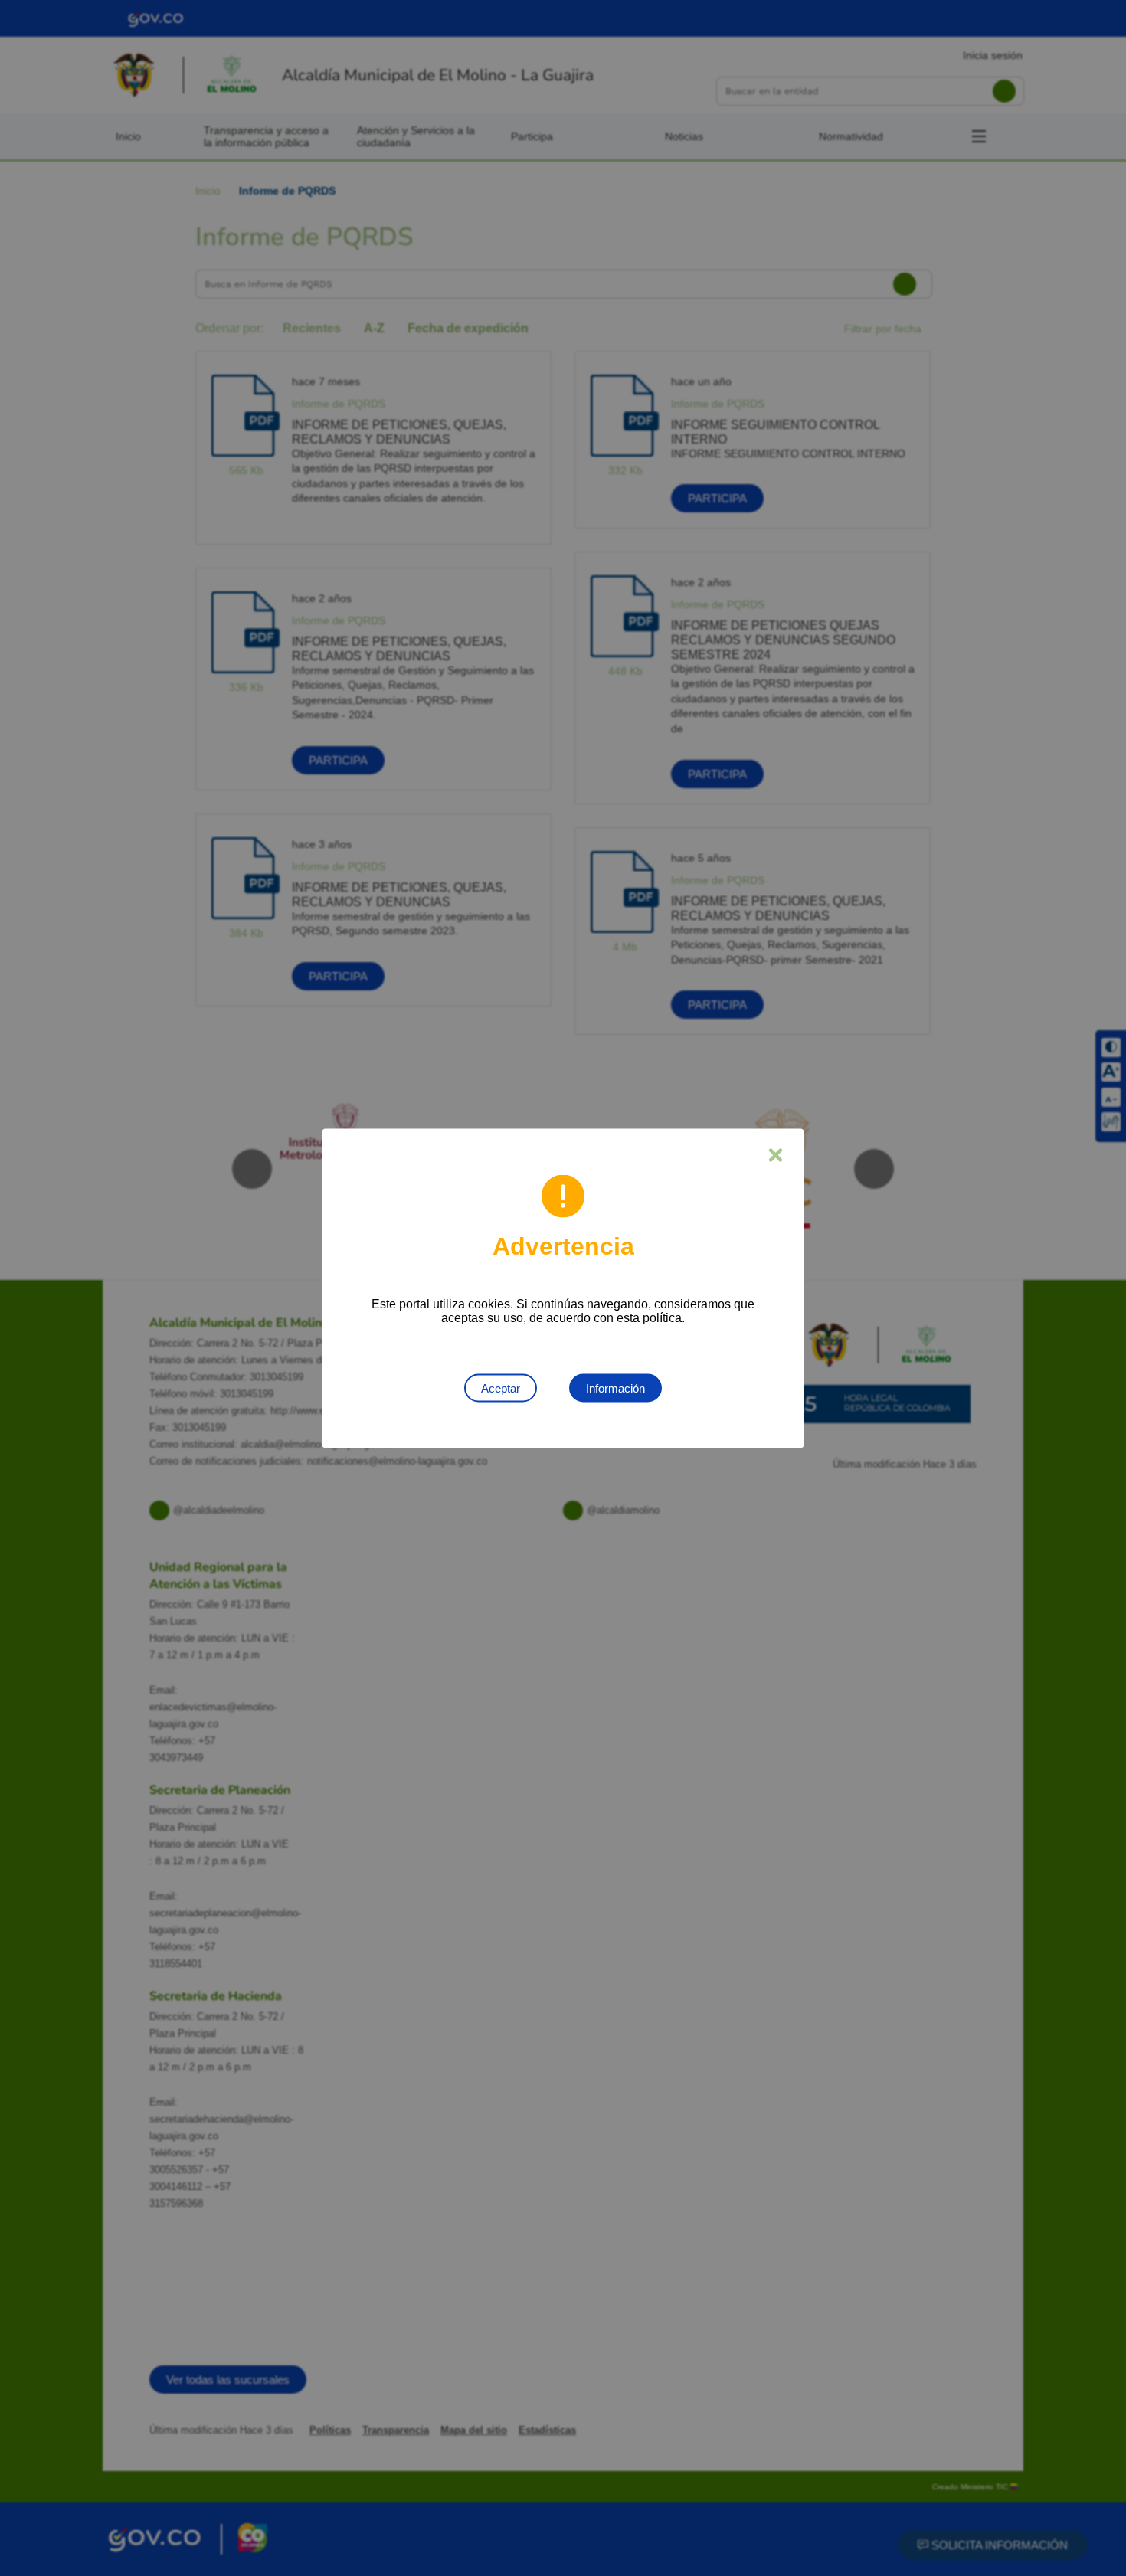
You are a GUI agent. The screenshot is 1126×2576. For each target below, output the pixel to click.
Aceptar (501, 1388)
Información (615, 1388)
